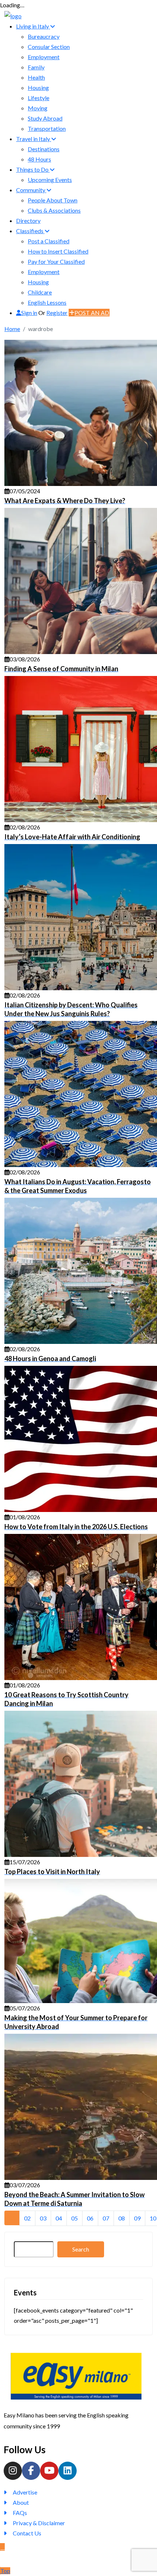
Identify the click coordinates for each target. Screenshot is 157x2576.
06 (90, 2218)
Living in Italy (33, 26)
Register (57, 313)
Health (36, 77)
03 (43, 2218)
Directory (28, 221)
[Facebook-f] (31, 2471)
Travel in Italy (34, 139)
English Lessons (47, 302)
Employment (44, 57)
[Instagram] (13, 2471)
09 (137, 2218)
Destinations (44, 149)
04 (59, 2218)
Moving (38, 108)
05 (74, 2218)
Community (31, 190)
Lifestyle (39, 98)
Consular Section (49, 47)
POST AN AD (92, 313)
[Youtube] (49, 2471)
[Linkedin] (68, 2471)
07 (106, 2218)
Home (12, 329)
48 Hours (39, 159)
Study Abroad (45, 118)
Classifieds (30, 231)
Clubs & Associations (54, 210)
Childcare (40, 292)
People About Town (53, 200)
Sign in (29, 313)
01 (12, 2218)
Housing (38, 88)
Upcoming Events (50, 180)
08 (122, 2218)
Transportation (47, 128)
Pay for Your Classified (56, 261)
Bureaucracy (44, 36)
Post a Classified (49, 241)
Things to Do (33, 169)
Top (5, 2571)
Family (36, 67)
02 (27, 2218)
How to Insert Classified (58, 251)
